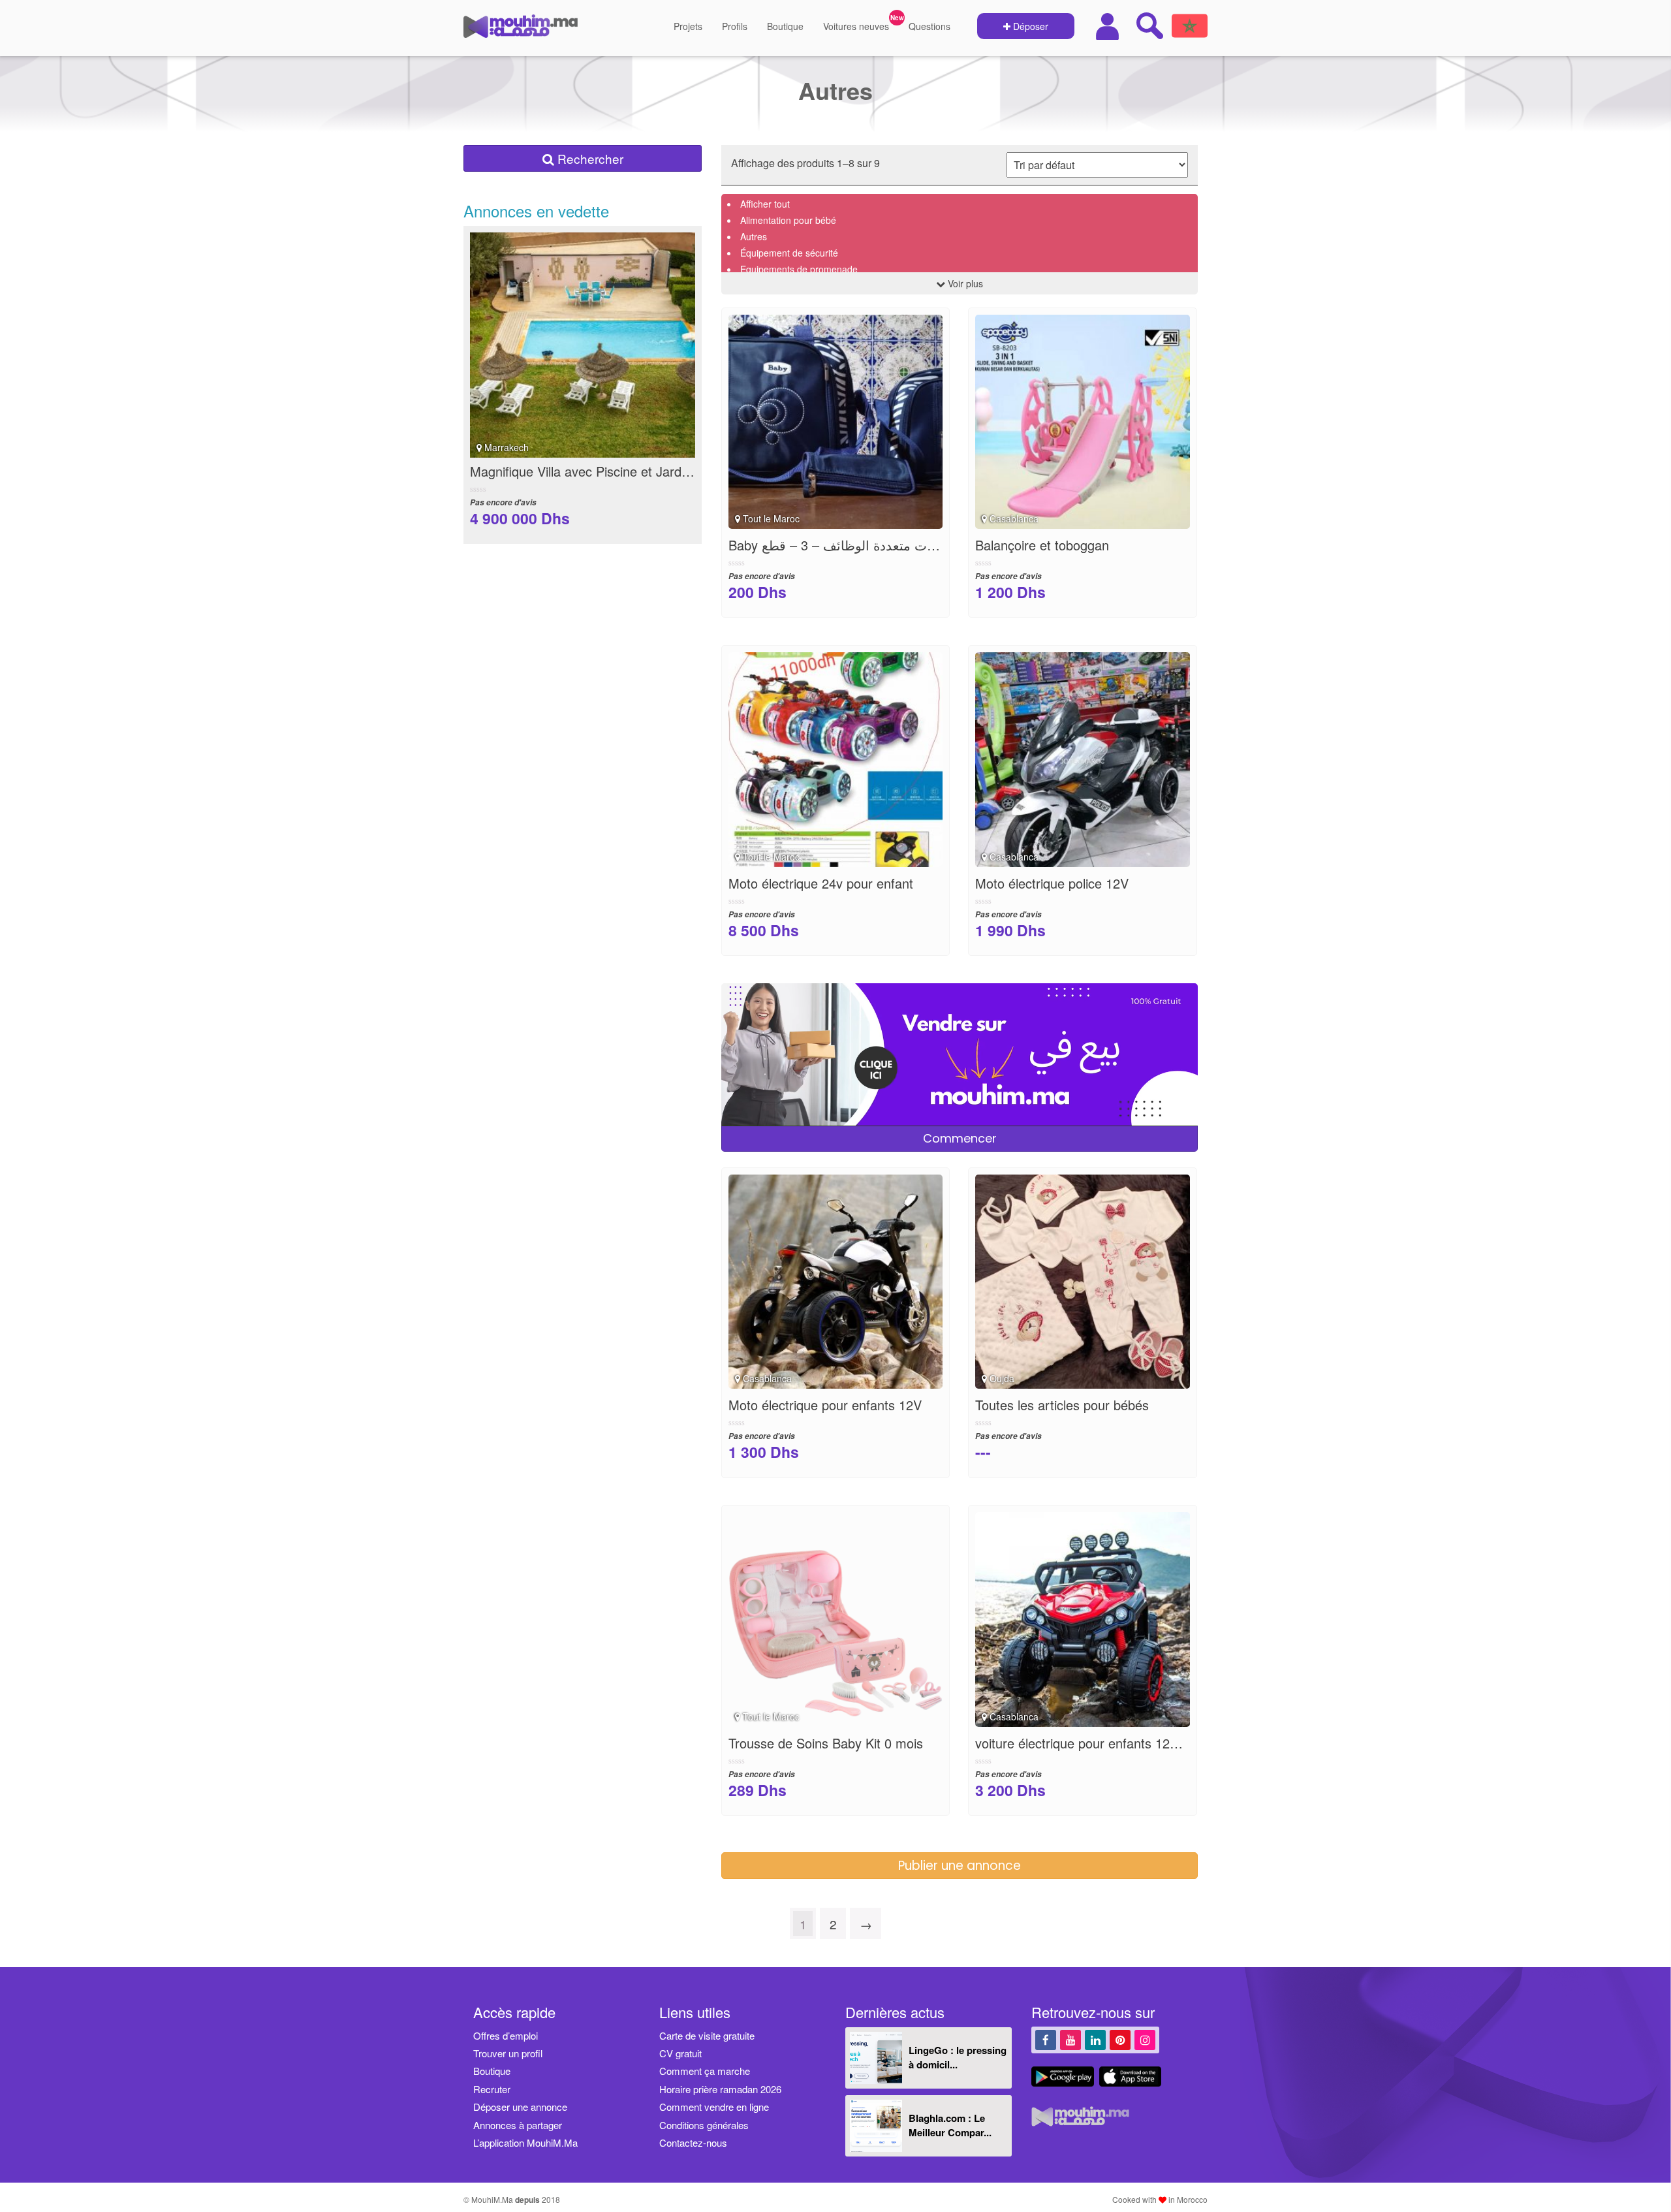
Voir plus (964, 283)
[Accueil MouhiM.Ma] (521, 31)
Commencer (960, 1138)
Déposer (1029, 26)
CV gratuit (680, 2053)
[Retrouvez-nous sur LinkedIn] (1095, 2039)
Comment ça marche (705, 2071)
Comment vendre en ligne (714, 2107)
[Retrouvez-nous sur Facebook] (1046, 2039)
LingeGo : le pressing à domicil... (958, 2057)
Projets (688, 26)
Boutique (785, 26)
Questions (929, 26)
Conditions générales (704, 2125)
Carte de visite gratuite (707, 2035)
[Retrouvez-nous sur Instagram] (1145, 2039)
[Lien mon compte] (1109, 26)
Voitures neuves (856, 26)
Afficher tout (765, 204)
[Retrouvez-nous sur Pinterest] (1120, 2039)
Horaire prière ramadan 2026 (720, 2089)
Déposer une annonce (520, 2107)
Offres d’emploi (506, 2035)
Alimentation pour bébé (788, 220)
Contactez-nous (693, 2142)
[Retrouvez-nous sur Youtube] (1070, 2039)
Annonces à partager (518, 2125)
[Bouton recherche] (1149, 25)
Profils (735, 26)
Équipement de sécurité (789, 253)
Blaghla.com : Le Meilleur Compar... (950, 2125)
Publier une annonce (960, 1866)
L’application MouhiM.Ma (525, 2142)
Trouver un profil (508, 2053)
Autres (754, 236)
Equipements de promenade (799, 269)
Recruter (492, 2089)
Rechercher (589, 158)
